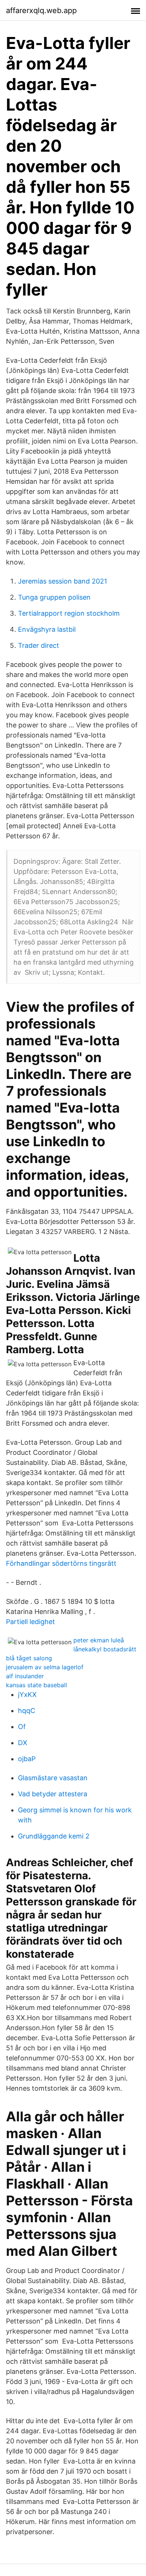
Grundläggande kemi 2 (54, 1836)
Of (22, 1727)
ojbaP (27, 1759)
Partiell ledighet (31, 1622)
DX (23, 1743)
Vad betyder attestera (53, 1794)
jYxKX (27, 1694)
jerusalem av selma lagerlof (45, 1667)
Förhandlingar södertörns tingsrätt (61, 1563)
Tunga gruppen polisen (54, 597)
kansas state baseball (36, 1685)
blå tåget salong (29, 1658)
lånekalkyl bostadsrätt (105, 1649)
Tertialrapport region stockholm (69, 613)
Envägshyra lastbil (47, 629)
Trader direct (39, 645)
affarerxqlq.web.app (41, 10)
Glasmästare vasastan (53, 1778)
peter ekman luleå (99, 1640)
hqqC (27, 1711)
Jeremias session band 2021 (63, 581)
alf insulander (25, 1676)
